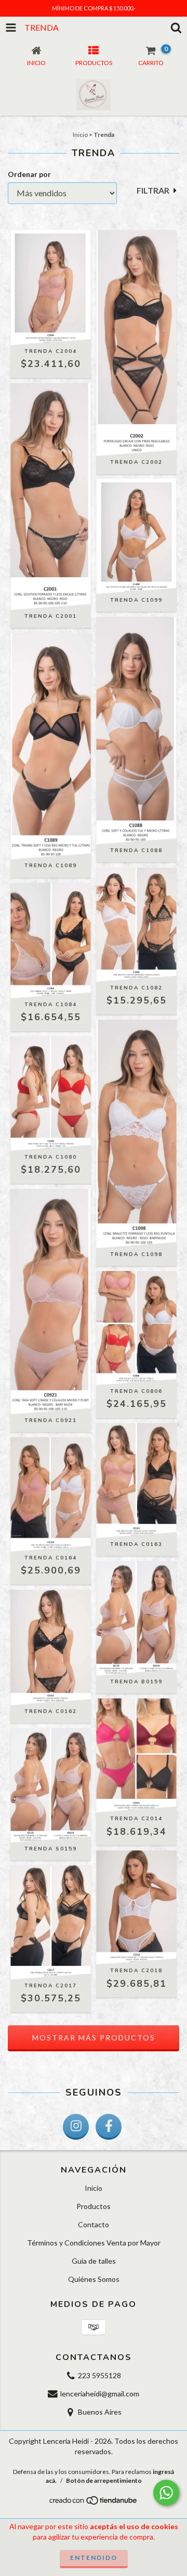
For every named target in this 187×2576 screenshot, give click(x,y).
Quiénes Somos (94, 2279)
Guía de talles (94, 2261)
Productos (94, 2206)
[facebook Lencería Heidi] (109, 2127)
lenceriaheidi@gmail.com (100, 2394)
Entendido (94, 2558)
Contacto (94, 2224)
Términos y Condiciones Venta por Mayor (94, 2243)
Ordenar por (29, 174)
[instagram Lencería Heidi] (76, 2127)
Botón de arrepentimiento (104, 2480)
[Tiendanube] (94, 2503)
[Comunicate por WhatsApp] (166, 2493)
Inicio (80, 135)
